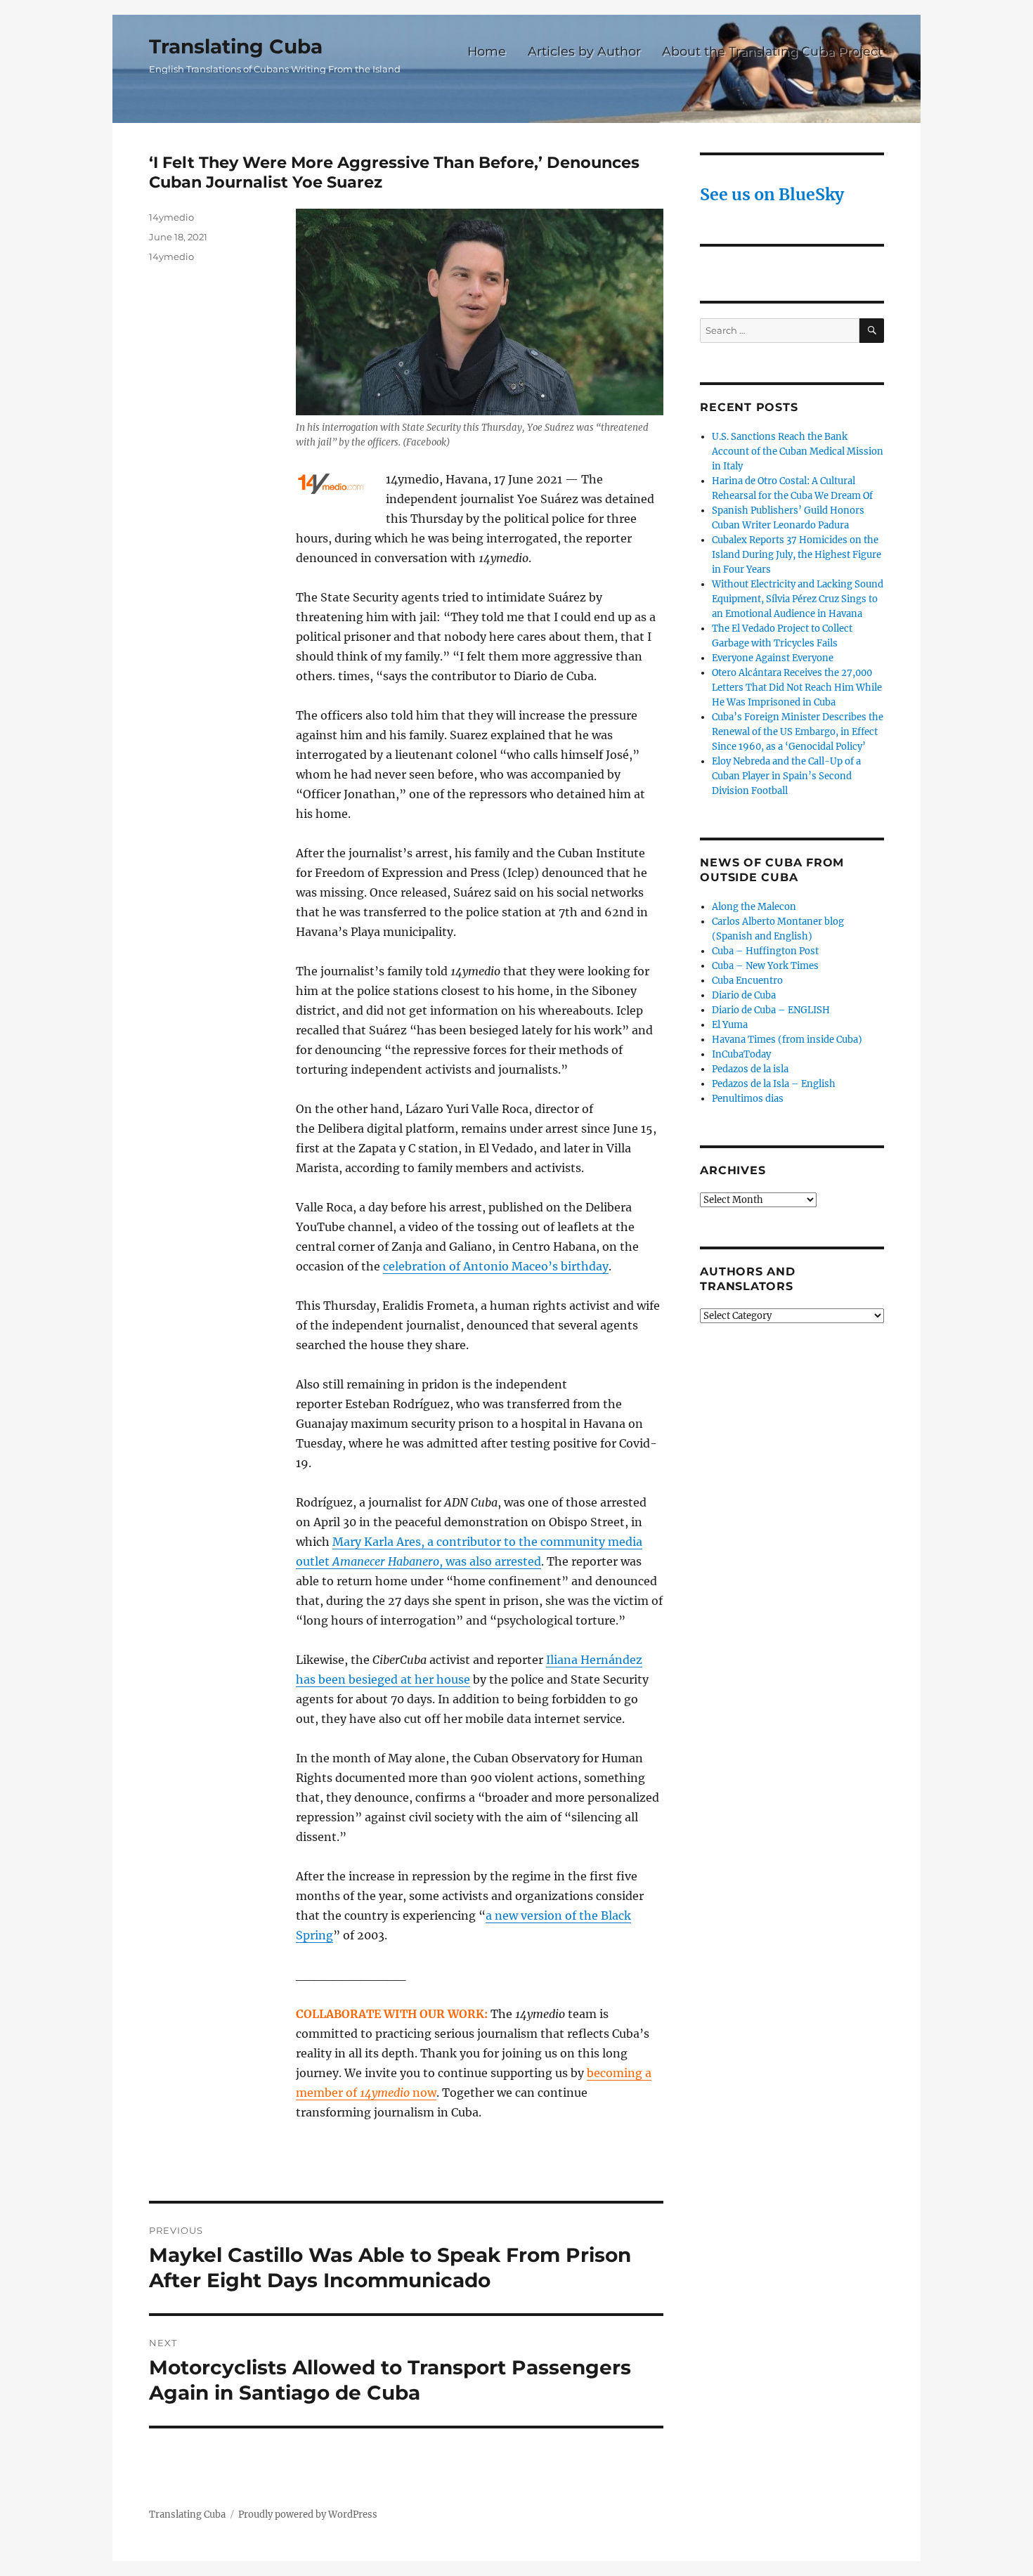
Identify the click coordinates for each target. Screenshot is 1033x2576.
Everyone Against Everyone (773, 658)
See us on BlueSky (772, 194)
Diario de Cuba (744, 995)
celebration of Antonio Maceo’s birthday (496, 1266)
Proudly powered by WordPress (308, 2515)
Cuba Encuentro (747, 981)
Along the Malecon (754, 907)
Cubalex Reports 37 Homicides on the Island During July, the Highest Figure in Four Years (797, 555)
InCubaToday (741, 1054)
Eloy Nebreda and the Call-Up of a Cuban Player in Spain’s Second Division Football (786, 776)
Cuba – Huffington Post (765, 951)
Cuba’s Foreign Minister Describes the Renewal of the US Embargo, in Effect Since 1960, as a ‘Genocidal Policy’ (798, 732)
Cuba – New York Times (765, 966)
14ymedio (171, 217)
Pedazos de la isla (750, 1069)
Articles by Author (584, 51)
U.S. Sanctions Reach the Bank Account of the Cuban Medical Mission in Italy (798, 451)
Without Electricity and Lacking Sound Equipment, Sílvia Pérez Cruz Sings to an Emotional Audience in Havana (798, 599)
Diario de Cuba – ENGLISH (771, 1010)
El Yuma (730, 1025)
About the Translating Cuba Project (772, 51)
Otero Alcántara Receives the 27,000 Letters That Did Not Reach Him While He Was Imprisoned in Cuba (797, 688)
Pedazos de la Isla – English (774, 1084)
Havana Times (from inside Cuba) (787, 1040)
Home (487, 51)
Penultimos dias (748, 1099)
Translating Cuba (236, 46)
